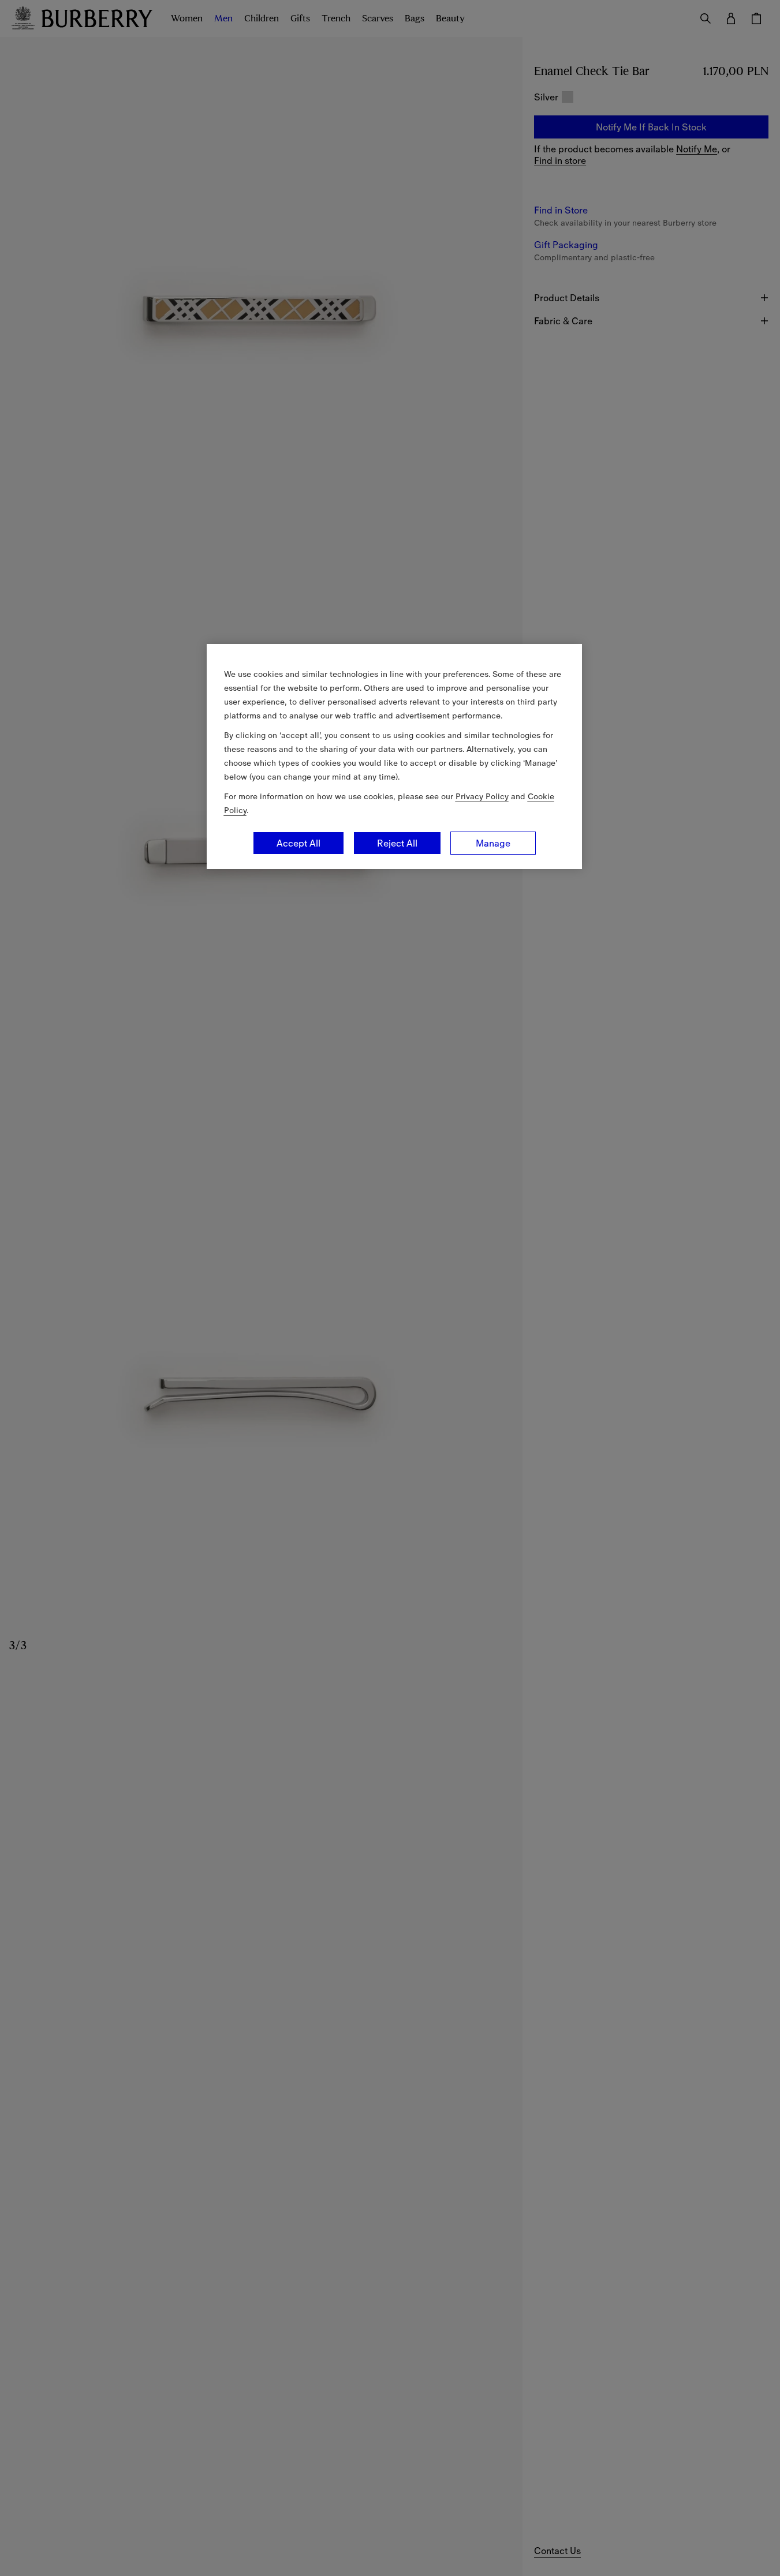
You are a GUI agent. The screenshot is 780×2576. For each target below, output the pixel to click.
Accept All (298, 843)
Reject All (397, 843)
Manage (493, 843)
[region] (394, 757)
